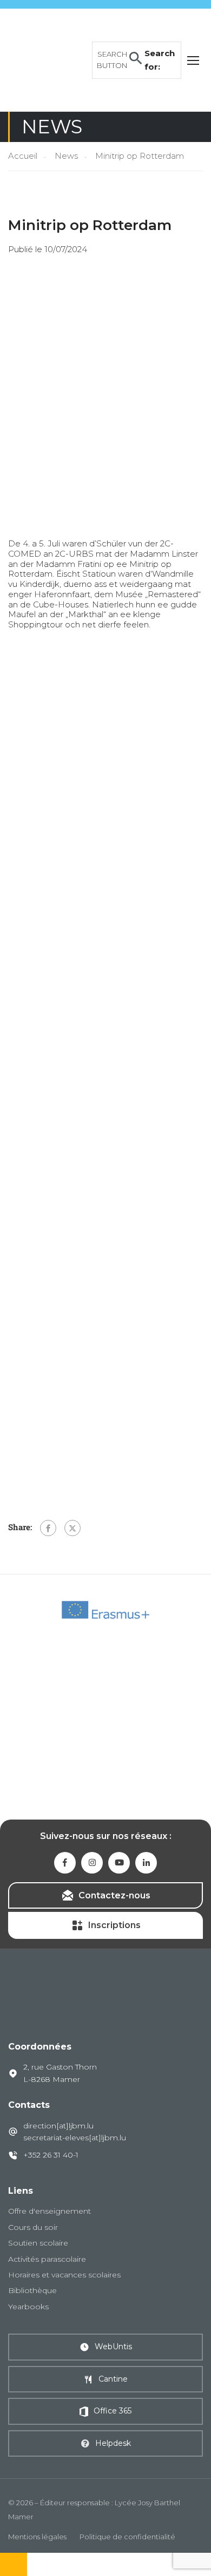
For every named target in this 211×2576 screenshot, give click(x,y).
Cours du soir (33, 2227)
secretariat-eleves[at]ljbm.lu (75, 2138)
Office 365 (113, 2411)
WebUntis (113, 2347)
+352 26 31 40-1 (51, 2155)
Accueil (23, 156)
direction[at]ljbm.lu (58, 2126)
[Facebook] (48, 1528)
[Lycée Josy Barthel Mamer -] (47, 59)
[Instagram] (92, 1863)
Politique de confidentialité (127, 2537)
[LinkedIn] (146, 1863)
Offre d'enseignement (50, 2211)
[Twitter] (72, 1528)
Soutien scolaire (38, 2243)
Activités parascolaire (47, 2259)
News (66, 156)
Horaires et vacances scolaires (64, 2275)
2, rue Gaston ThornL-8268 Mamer (60, 2073)
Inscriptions (114, 1925)
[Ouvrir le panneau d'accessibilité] (14, 2564)
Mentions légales (37, 2537)
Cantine (113, 2379)
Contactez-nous (114, 1895)
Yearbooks (28, 2307)
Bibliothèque (32, 2290)
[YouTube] (119, 1863)
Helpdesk (113, 2443)
